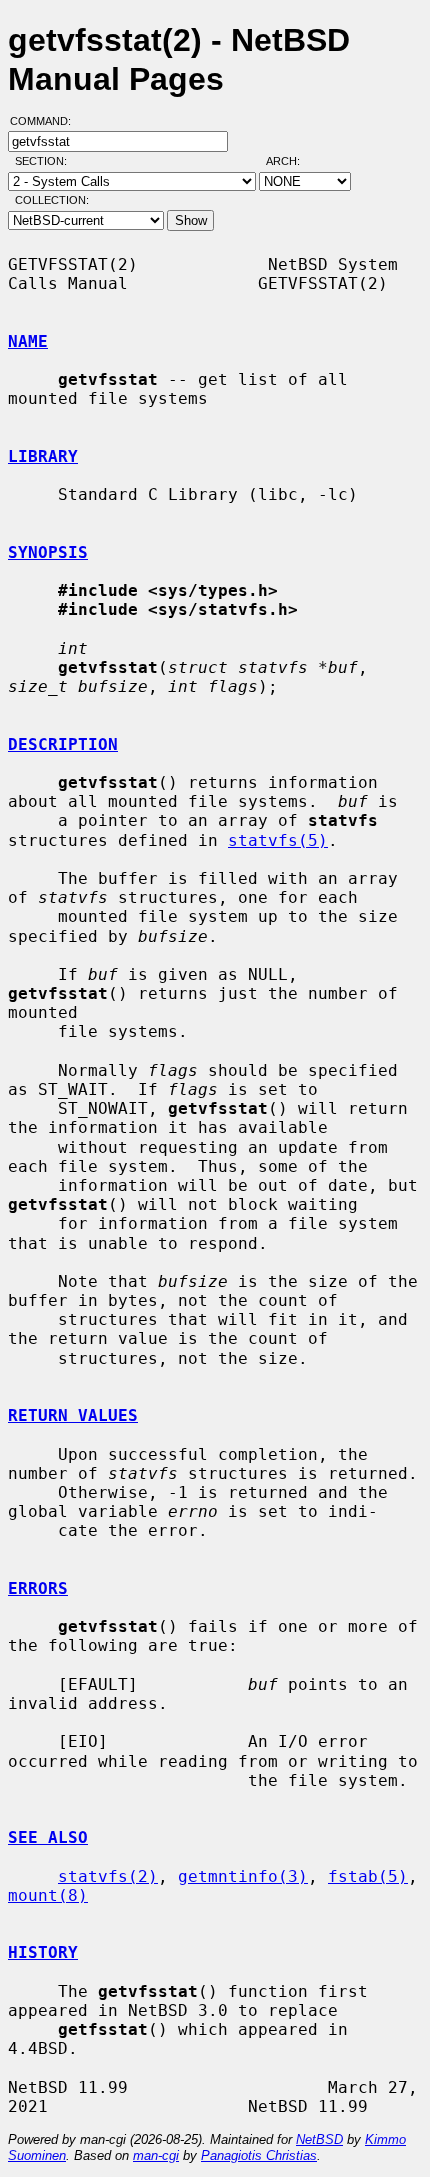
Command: (46, 121)
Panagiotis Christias (259, 2155)
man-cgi (156, 2155)
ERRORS (38, 1588)
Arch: (292, 161)
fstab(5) (368, 1876)
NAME (28, 341)
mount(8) (48, 1895)
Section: (45, 161)
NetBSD (319, 2139)
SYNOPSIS (48, 552)
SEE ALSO (48, 1837)
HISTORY (43, 1952)
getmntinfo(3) (243, 1876)
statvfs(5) (278, 840)
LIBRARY (43, 456)
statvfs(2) (108, 1876)
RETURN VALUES (73, 1415)
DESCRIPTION (63, 744)
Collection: (52, 200)
